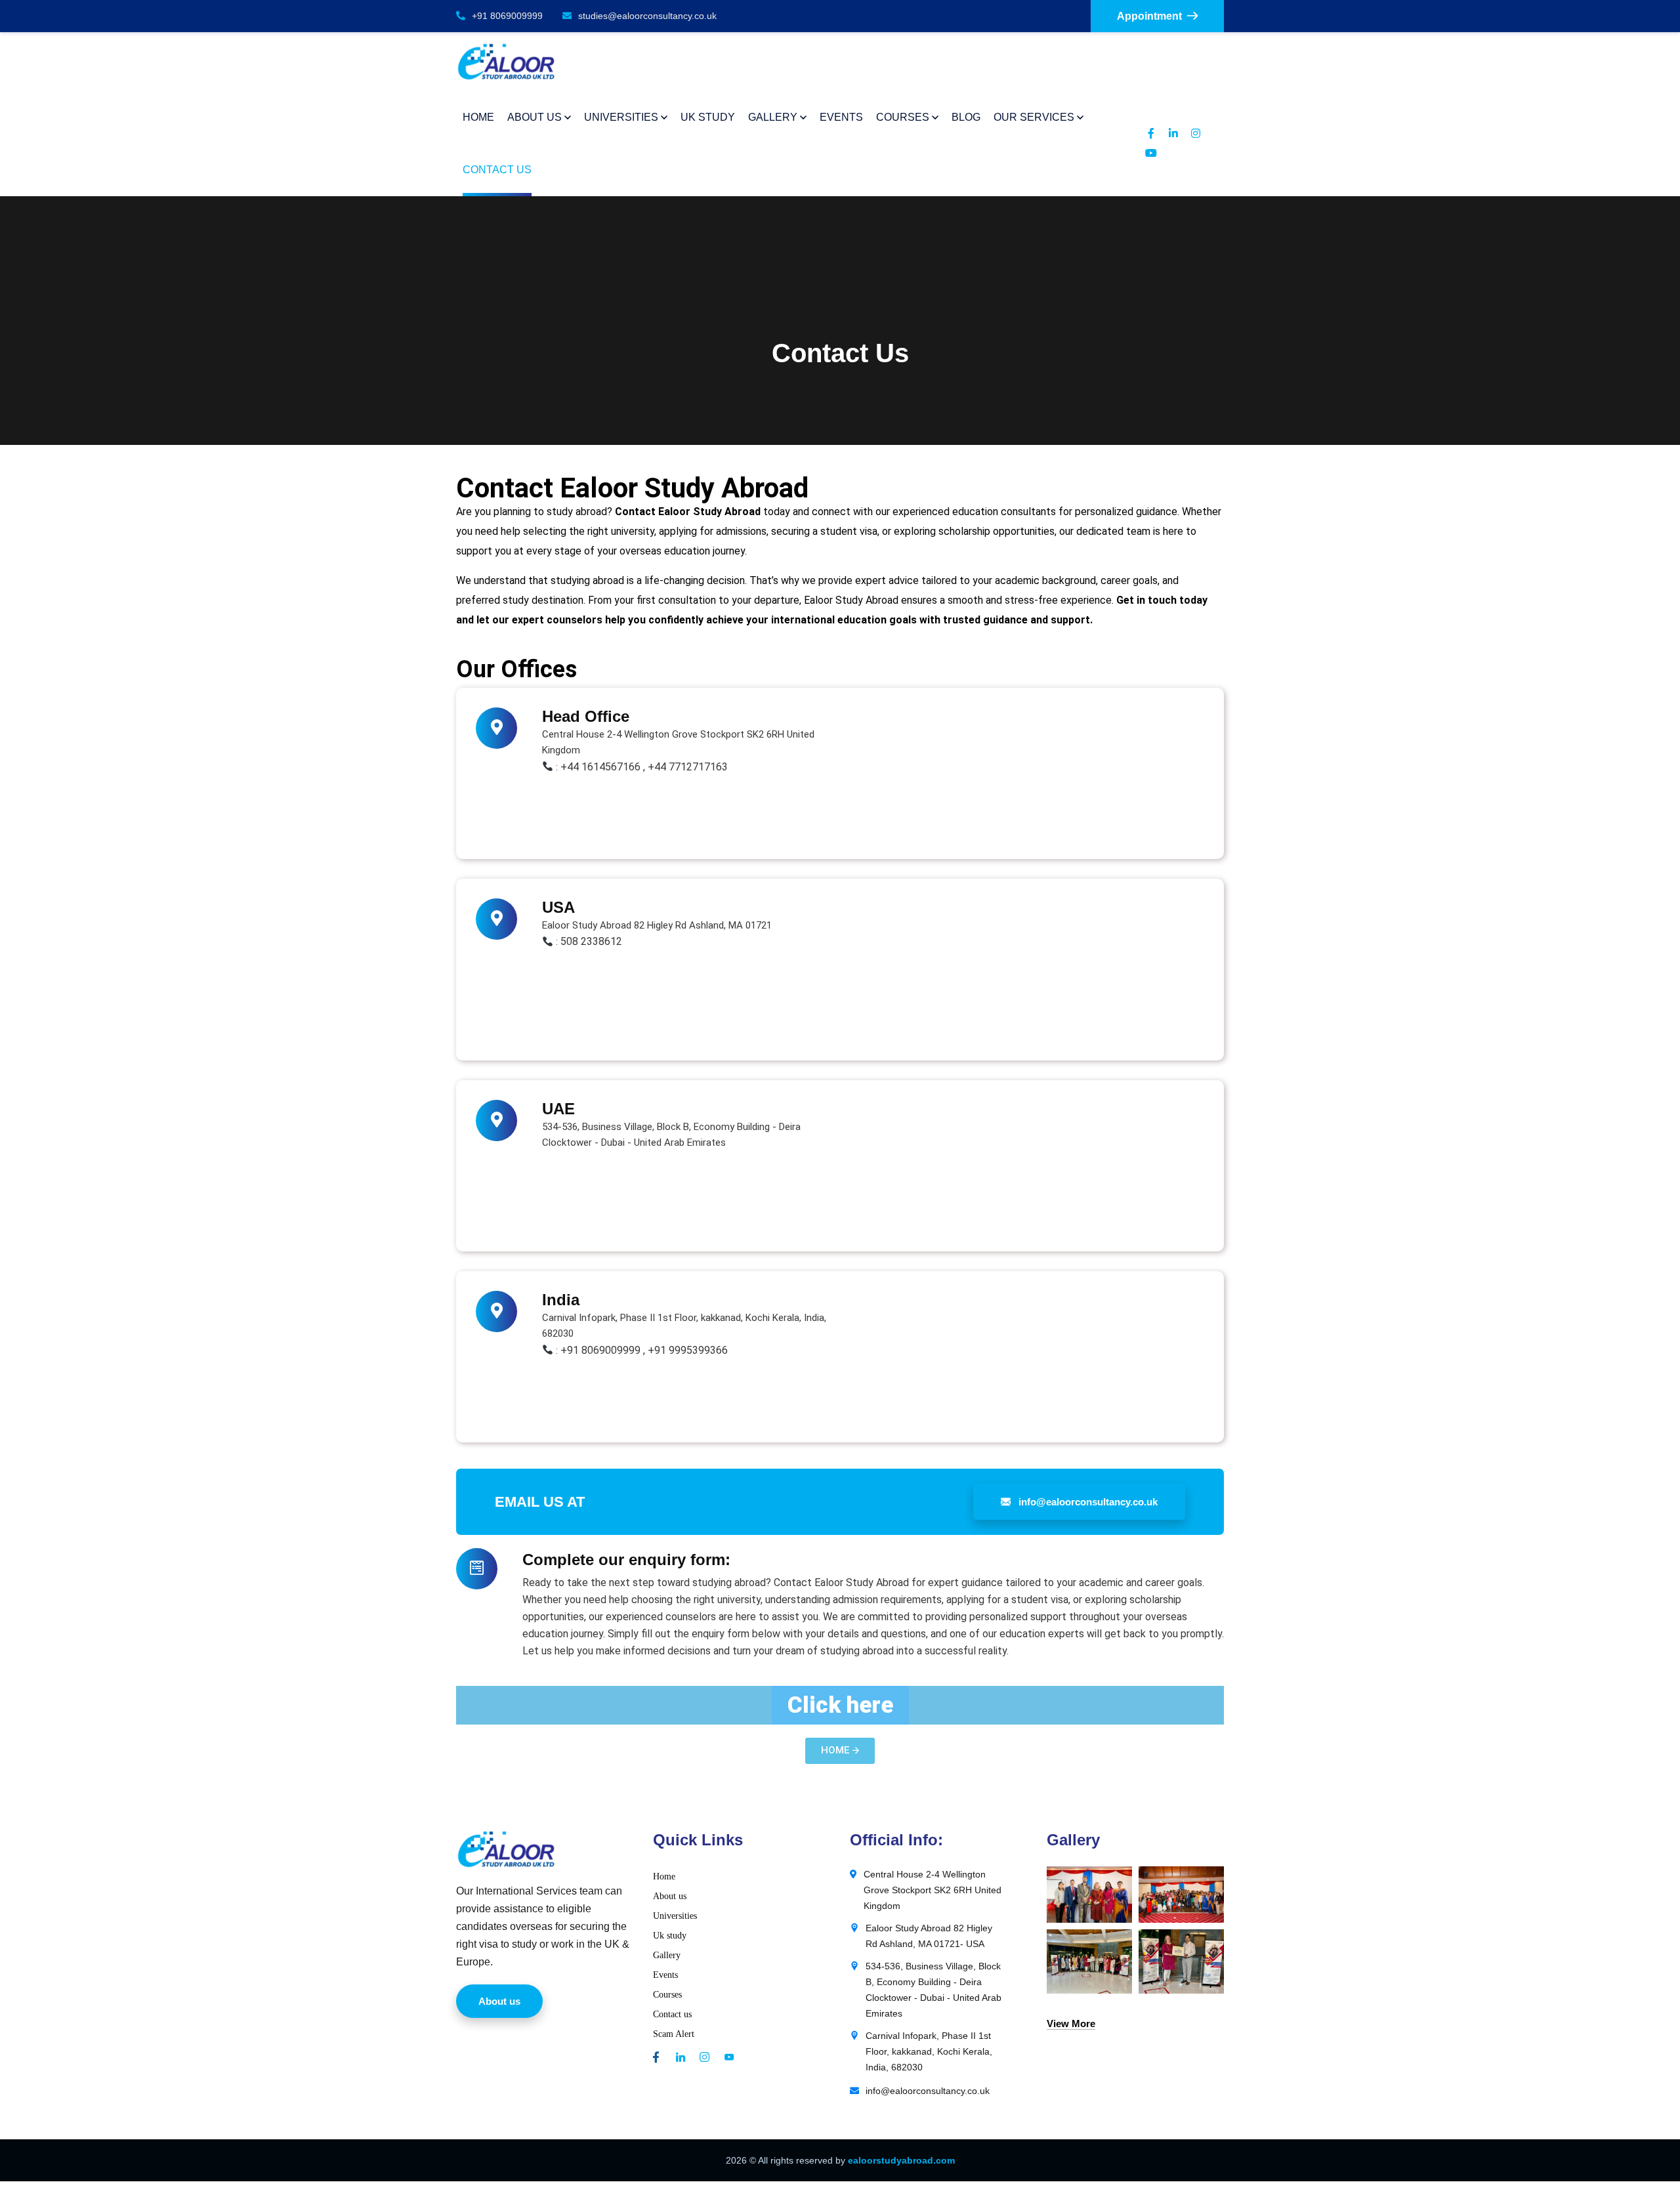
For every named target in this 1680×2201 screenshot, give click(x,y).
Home (664, 1876)
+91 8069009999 (507, 16)
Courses (667, 1995)
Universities (675, 1916)
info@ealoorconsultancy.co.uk (1087, 1502)
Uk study (670, 1936)
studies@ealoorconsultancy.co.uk (647, 16)
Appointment (1149, 16)
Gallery (667, 1955)
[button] (840, 1705)
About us (670, 1896)
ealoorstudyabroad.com (901, 2160)
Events (665, 1975)
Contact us (672, 2014)
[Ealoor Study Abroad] (506, 62)
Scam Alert (674, 2034)
